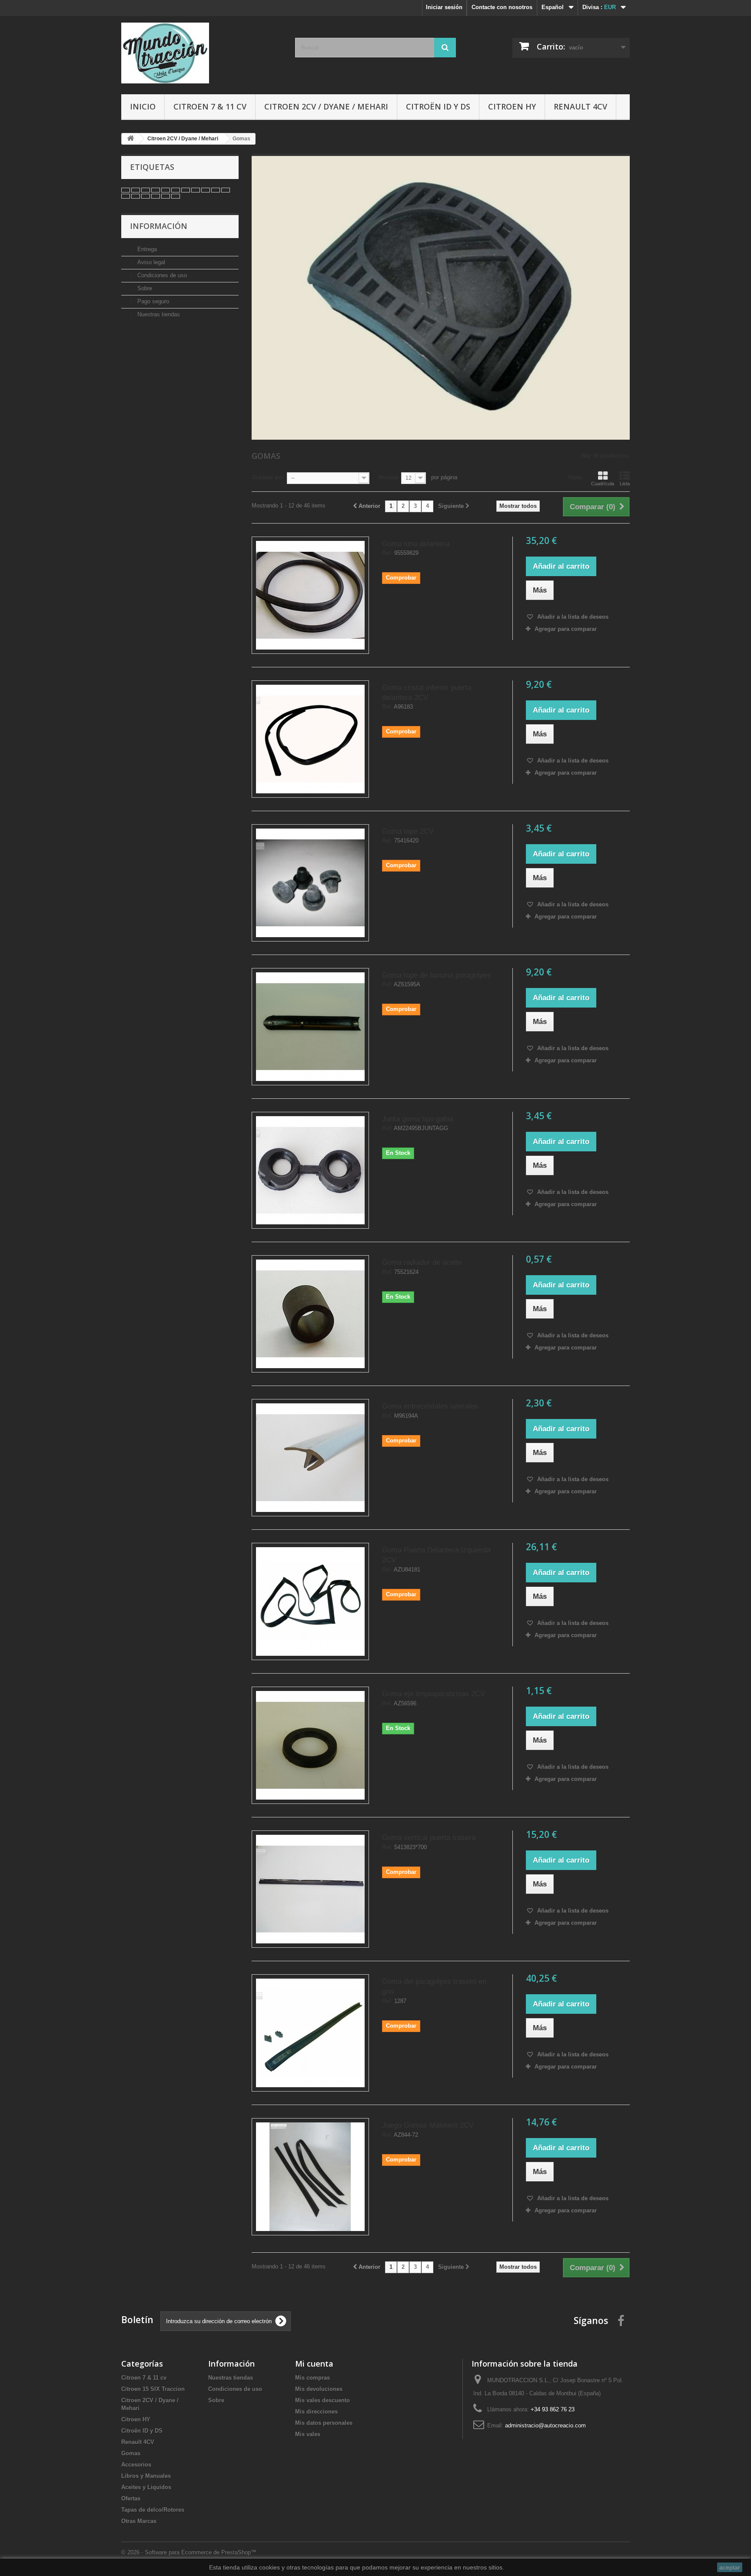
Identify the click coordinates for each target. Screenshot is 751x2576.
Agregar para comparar (566, 629)
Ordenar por (268, 477)
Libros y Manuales (146, 2476)
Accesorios (136, 2465)
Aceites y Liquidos (146, 2487)
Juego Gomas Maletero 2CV (428, 2125)
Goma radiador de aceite (422, 1262)
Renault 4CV (580, 106)
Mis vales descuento (322, 2400)
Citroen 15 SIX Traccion (153, 2389)
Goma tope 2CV (408, 831)
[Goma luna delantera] (310, 595)
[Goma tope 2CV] (310, 883)
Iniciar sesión (444, 7)
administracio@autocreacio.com (545, 2425)
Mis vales (308, 2434)
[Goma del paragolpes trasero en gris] (310, 2033)
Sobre (144, 288)
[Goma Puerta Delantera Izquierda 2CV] (310, 1601)
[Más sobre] (126, 190)
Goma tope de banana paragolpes (437, 975)
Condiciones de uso (161, 275)
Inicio (143, 106)
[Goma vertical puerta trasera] (310, 1889)
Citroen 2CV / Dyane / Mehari (326, 106)
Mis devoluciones (319, 2389)
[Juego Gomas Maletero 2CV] (310, 2177)
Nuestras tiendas (158, 314)
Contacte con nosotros (502, 7)
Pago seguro (152, 301)
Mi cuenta (314, 2364)
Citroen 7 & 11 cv (210, 106)
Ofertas (131, 2498)
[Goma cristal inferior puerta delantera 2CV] (310, 739)
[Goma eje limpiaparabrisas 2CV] (310, 1745)
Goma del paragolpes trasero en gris (434, 1986)
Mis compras (312, 2378)
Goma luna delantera (416, 544)
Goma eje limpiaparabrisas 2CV (434, 1694)
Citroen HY (512, 106)
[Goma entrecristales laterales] (310, 1458)
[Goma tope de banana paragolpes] (310, 1027)
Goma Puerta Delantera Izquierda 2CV (436, 1555)
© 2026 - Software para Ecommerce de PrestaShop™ (189, 2552)
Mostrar (388, 477)
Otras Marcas (139, 2521)
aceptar (730, 2567)
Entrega (146, 249)
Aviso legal (150, 262)
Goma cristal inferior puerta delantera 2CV (427, 693)
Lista (625, 484)
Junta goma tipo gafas (418, 1119)
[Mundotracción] (202, 53)
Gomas (131, 2453)
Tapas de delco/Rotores (153, 2510)
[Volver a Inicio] (130, 139)
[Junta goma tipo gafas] (310, 1170)
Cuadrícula (603, 484)
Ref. (387, 553)
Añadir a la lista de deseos (572, 617)
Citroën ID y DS (438, 106)
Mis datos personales (324, 2423)
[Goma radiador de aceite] (310, 1314)
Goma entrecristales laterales (430, 1406)
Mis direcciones (316, 2412)
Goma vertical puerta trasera (429, 1838)
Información (159, 226)
